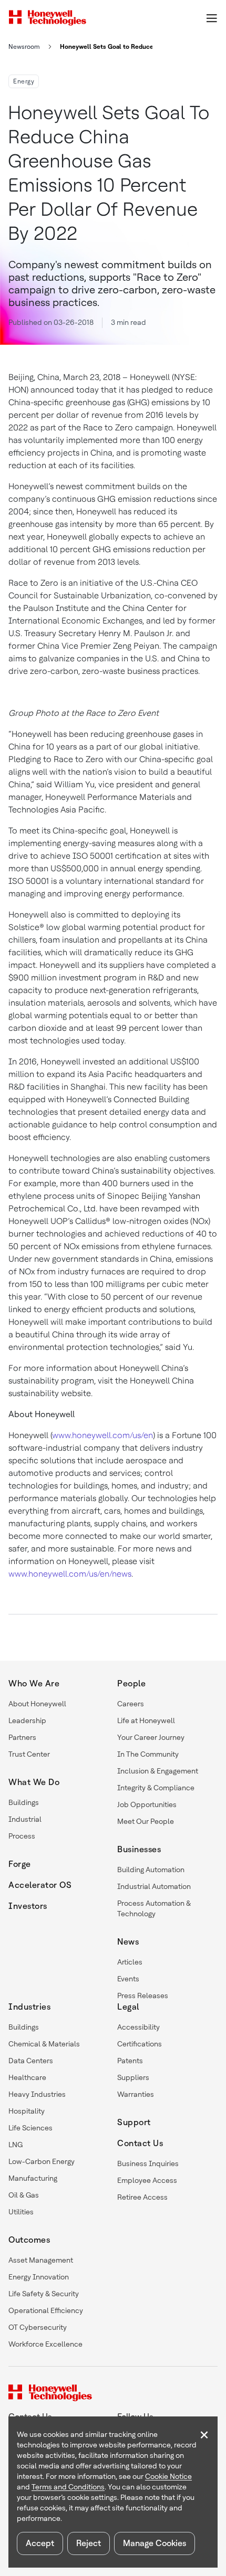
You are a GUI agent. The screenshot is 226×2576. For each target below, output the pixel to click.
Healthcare (27, 2077)
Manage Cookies (155, 2543)
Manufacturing (33, 2178)
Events (128, 1979)
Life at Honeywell (146, 1720)
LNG (16, 2145)
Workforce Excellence (45, 2344)
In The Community (148, 1754)
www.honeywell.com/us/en (102, 1435)
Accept (40, 2543)
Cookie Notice (168, 2476)
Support (134, 2122)
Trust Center (29, 1754)
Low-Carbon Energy (42, 2161)
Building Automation (151, 1870)
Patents (130, 2061)
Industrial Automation (154, 1886)
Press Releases (143, 1996)
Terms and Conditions (68, 2487)
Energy (24, 81)
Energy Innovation (39, 2277)
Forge (20, 1864)
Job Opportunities (147, 1804)
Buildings (24, 1802)
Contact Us (140, 2143)
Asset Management (41, 2260)
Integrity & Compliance (156, 1788)
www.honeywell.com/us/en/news (70, 1574)
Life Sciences (30, 2128)
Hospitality (27, 2111)
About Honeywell (37, 1704)
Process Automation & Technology (154, 1908)
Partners (22, 1737)
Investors (28, 1906)
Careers (131, 1704)
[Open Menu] (211, 18)
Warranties (136, 2094)
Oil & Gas (24, 2195)
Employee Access (147, 2180)
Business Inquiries (148, 2163)
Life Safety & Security (44, 2294)
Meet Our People (146, 1821)
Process (22, 1836)
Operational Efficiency (46, 2310)
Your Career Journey (151, 1737)
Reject (89, 2543)
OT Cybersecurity (38, 2327)
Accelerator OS (40, 1885)
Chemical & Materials (44, 2044)
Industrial (25, 1819)
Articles (130, 1962)
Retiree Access (142, 2197)
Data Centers (31, 2061)
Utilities (21, 2212)
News (128, 1942)
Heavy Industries (37, 2094)
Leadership (27, 1720)
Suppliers (133, 2077)
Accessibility (138, 2027)
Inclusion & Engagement (158, 1771)
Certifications (140, 2044)
